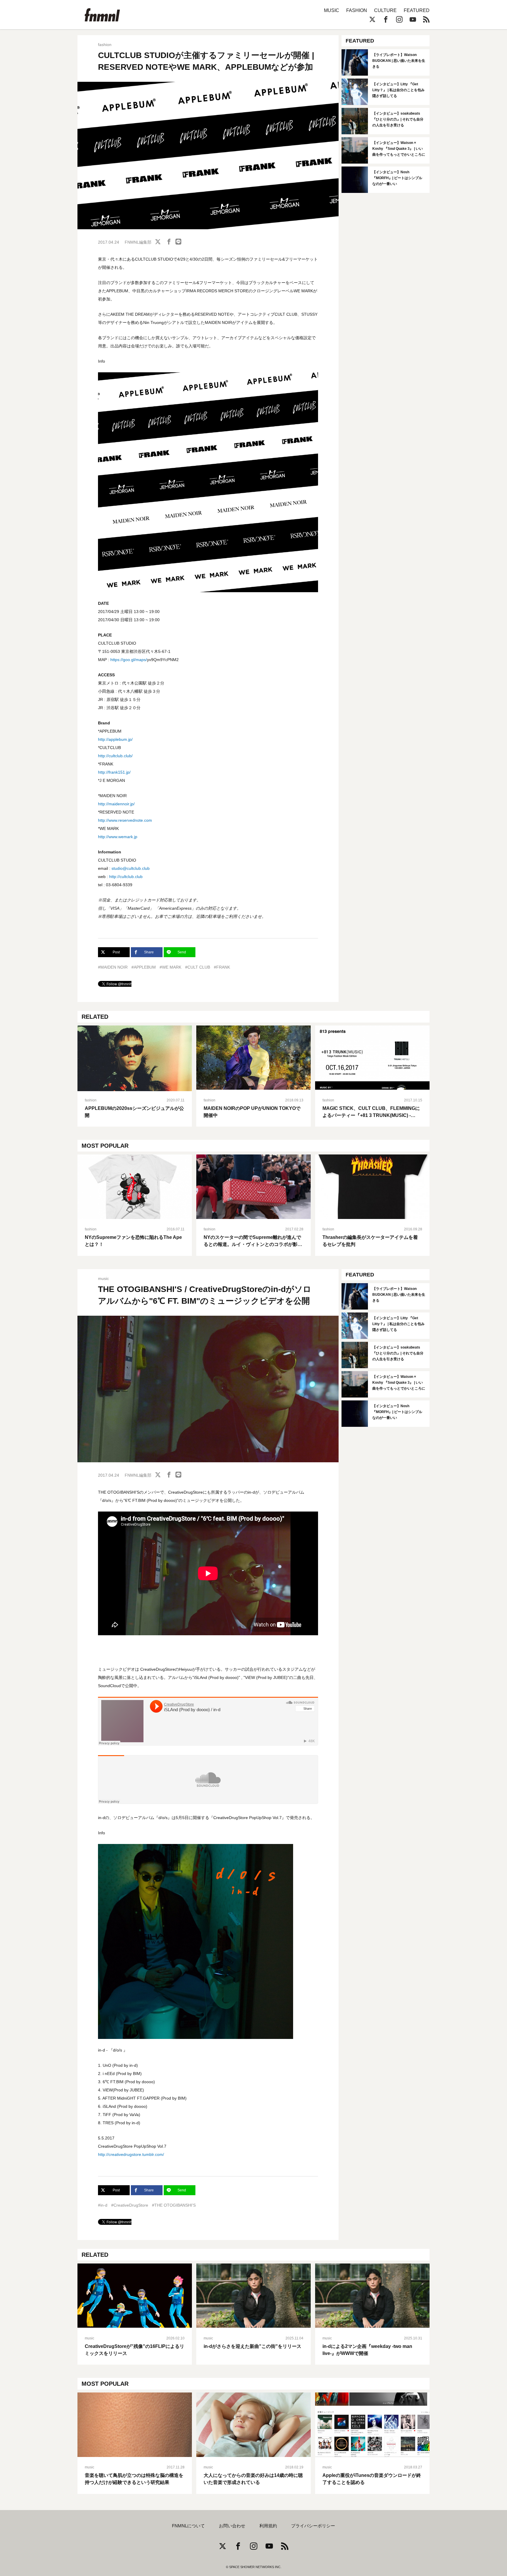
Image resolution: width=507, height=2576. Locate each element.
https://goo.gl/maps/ (129, 660)
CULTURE (385, 10)
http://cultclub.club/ (115, 756)
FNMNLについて (188, 2526)
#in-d (103, 2205)
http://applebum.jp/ (115, 739)
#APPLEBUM (144, 967)
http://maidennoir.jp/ (116, 804)
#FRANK (222, 967)
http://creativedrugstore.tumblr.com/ (131, 2154)
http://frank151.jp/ (114, 772)
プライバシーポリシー (313, 2526)
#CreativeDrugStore (130, 2205)
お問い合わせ (232, 2526)
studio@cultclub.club (131, 868)
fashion (105, 45)
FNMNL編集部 (138, 242)
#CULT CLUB (198, 967)
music (103, 1278)
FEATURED (417, 10)
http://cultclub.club (126, 877)
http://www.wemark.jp (118, 837)
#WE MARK (170, 967)
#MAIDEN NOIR (113, 967)
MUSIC (332, 10)
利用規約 (268, 2526)
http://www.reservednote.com (125, 820)
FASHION (357, 10)
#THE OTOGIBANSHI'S (174, 2205)
